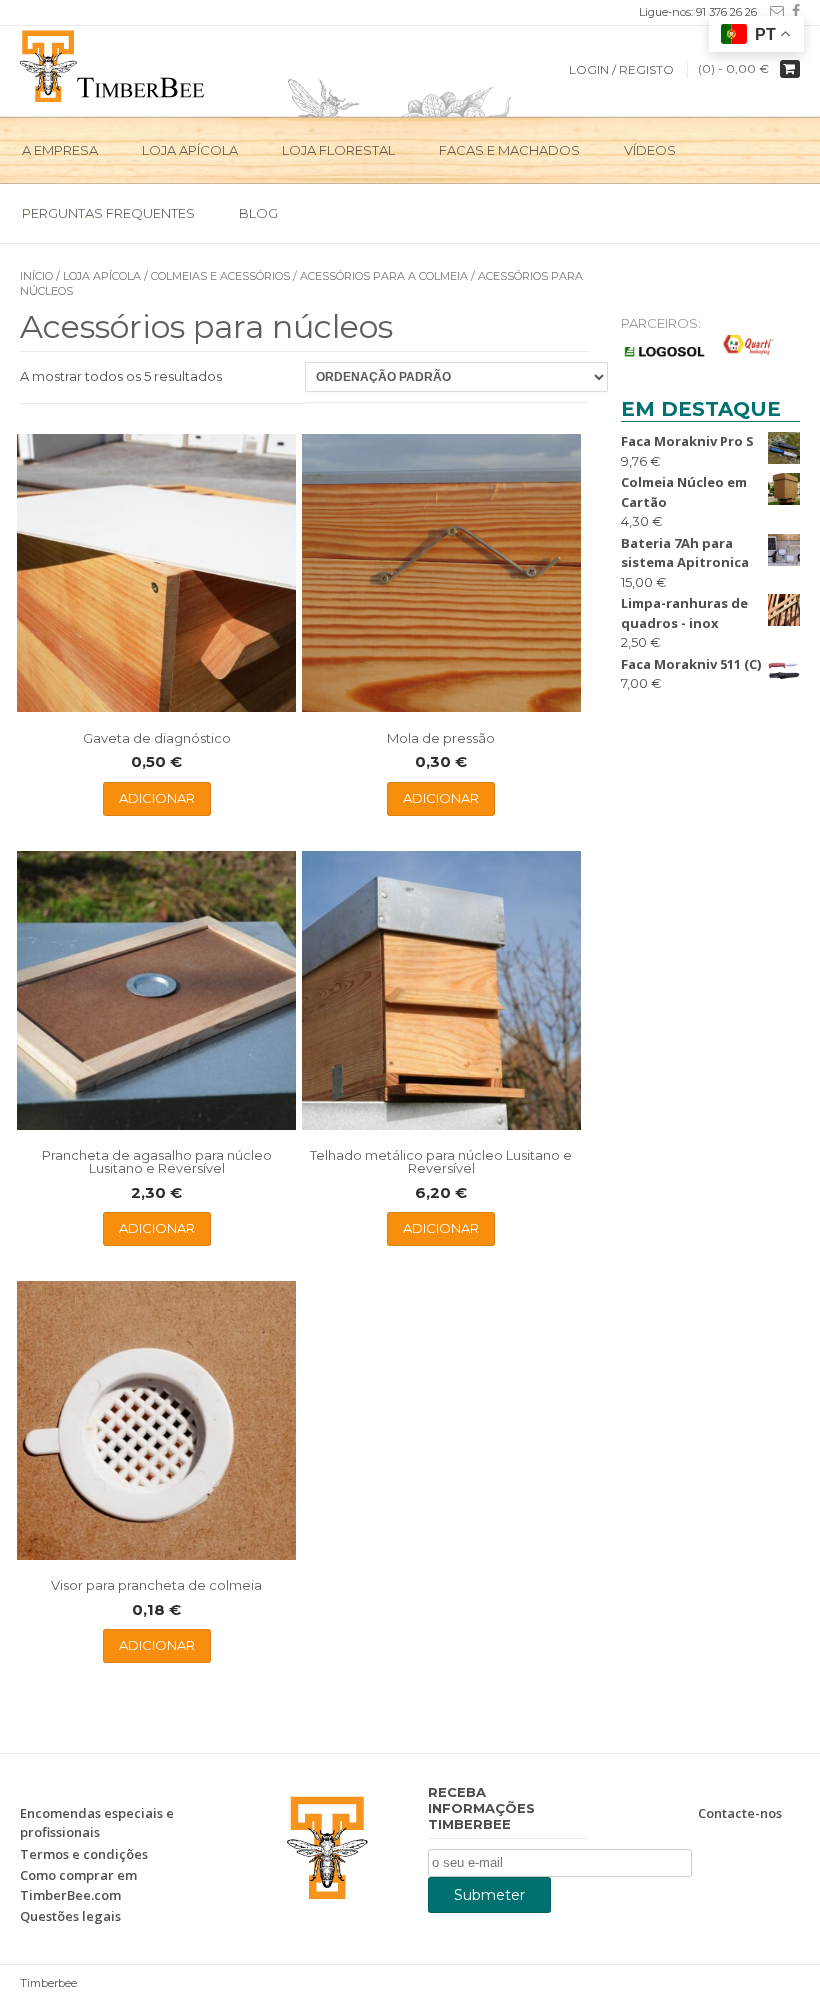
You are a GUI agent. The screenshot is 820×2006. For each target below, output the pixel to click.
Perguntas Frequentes (108, 213)
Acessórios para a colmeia (384, 276)
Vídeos (650, 150)
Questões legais (70, 1916)
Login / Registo (621, 69)
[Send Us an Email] (773, 11)
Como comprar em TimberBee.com (78, 1885)
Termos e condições (84, 1854)
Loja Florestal (338, 150)
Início (36, 276)
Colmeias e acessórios (220, 276)
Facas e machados (509, 150)
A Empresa (60, 150)
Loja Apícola (190, 150)
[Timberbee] (113, 64)
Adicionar (157, 798)
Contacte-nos (740, 1813)
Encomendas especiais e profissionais (97, 1823)
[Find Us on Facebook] (792, 11)
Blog (258, 213)
